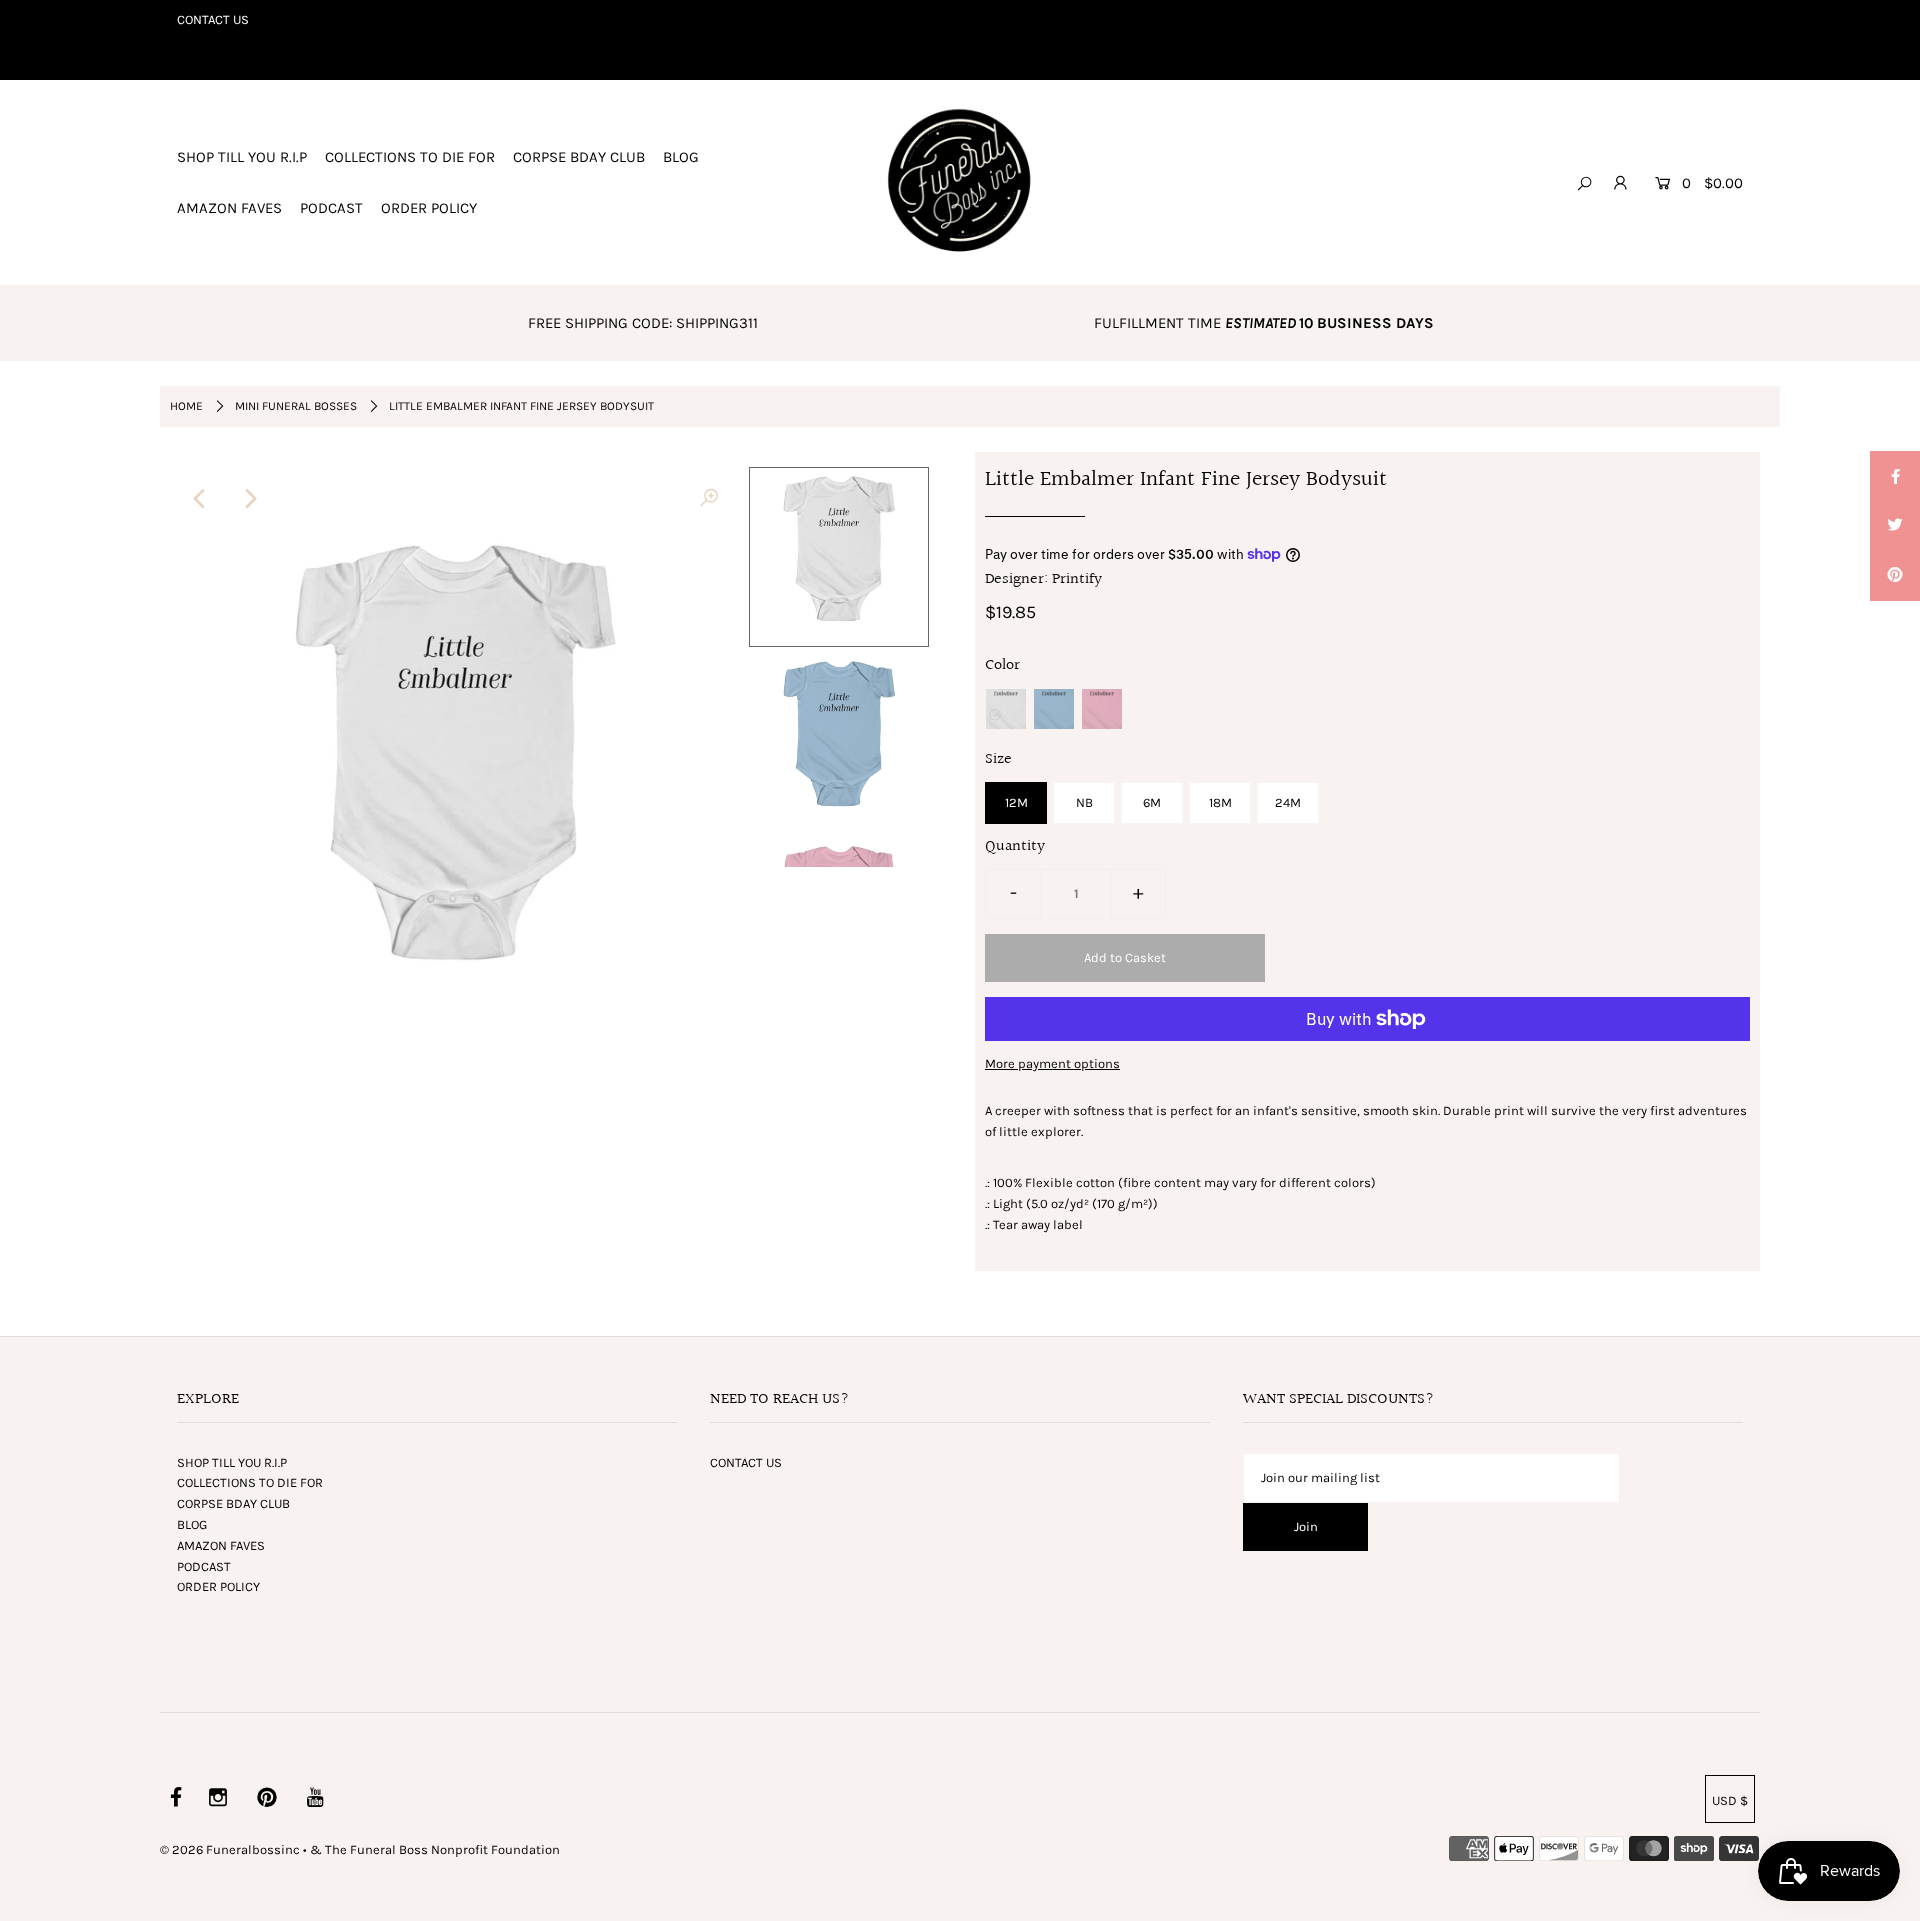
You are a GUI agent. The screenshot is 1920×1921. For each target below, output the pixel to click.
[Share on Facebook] (1895, 476)
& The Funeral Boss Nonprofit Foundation (435, 1849)
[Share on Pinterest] (1895, 576)
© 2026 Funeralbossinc (230, 1849)
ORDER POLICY (429, 208)
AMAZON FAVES (229, 208)
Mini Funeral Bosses (296, 406)
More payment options (1052, 1063)
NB (1084, 802)
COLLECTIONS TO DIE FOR (410, 157)
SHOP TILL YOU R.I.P (242, 157)
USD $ (1730, 1800)
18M (1220, 802)
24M (1288, 802)
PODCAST (331, 208)
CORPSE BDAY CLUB (579, 157)
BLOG (681, 157)
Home (186, 406)
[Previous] (200, 499)
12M (1016, 802)
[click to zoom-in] (709, 499)
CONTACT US (213, 19)
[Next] (249, 499)
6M (1152, 802)
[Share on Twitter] (1895, 526)
